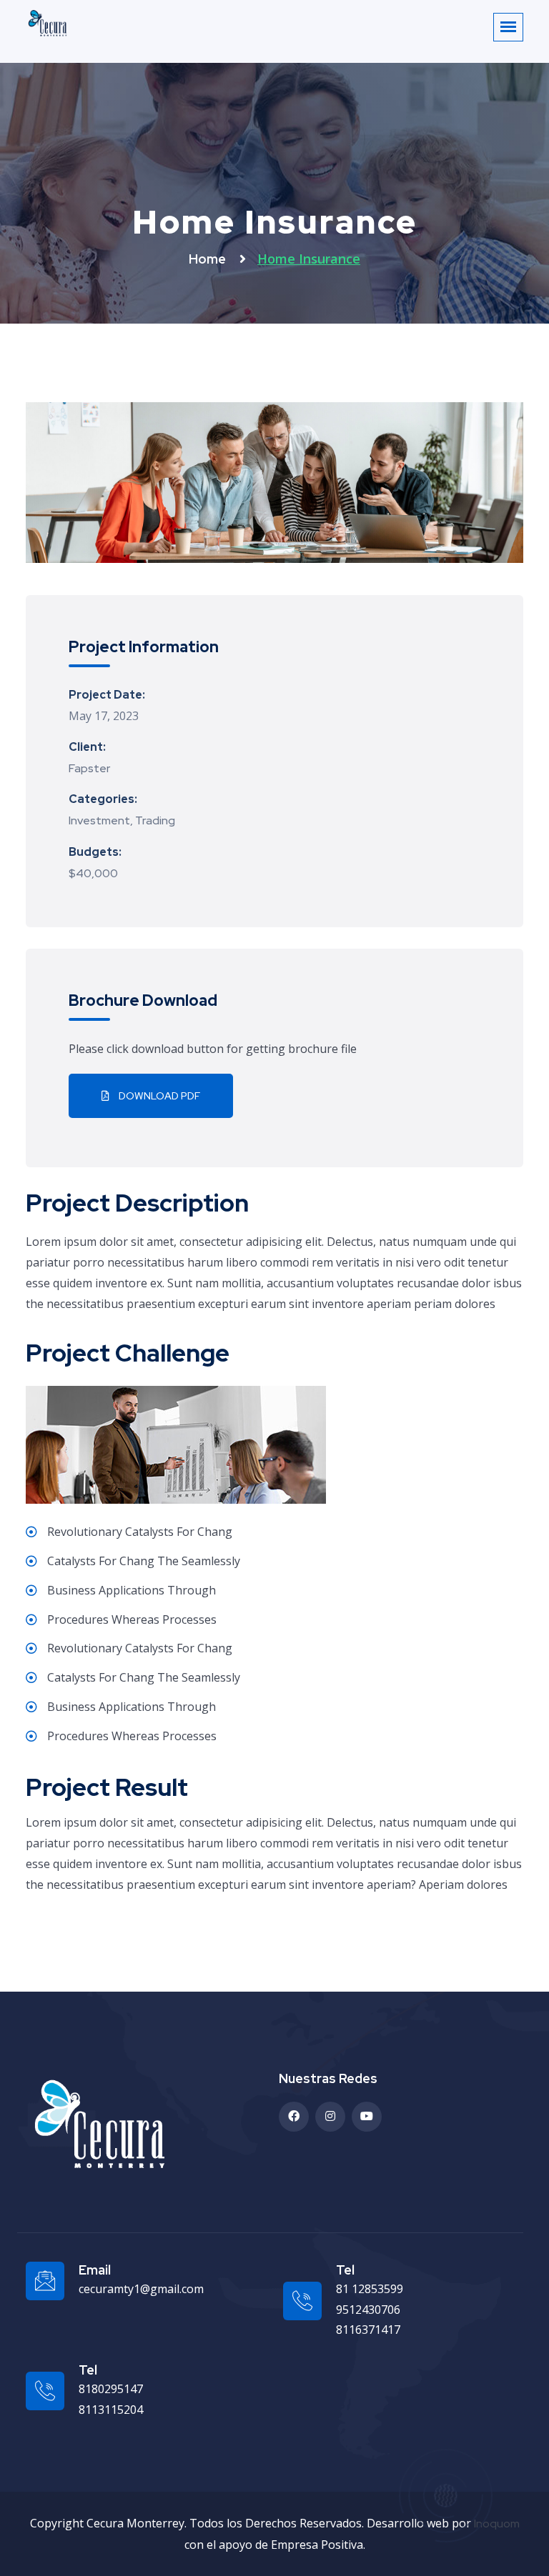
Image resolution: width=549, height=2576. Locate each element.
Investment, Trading (122, 820)
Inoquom (497, 2523)
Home (209, 259)
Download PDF (158, 1096)
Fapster (89, 768)
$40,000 (93, 873)
